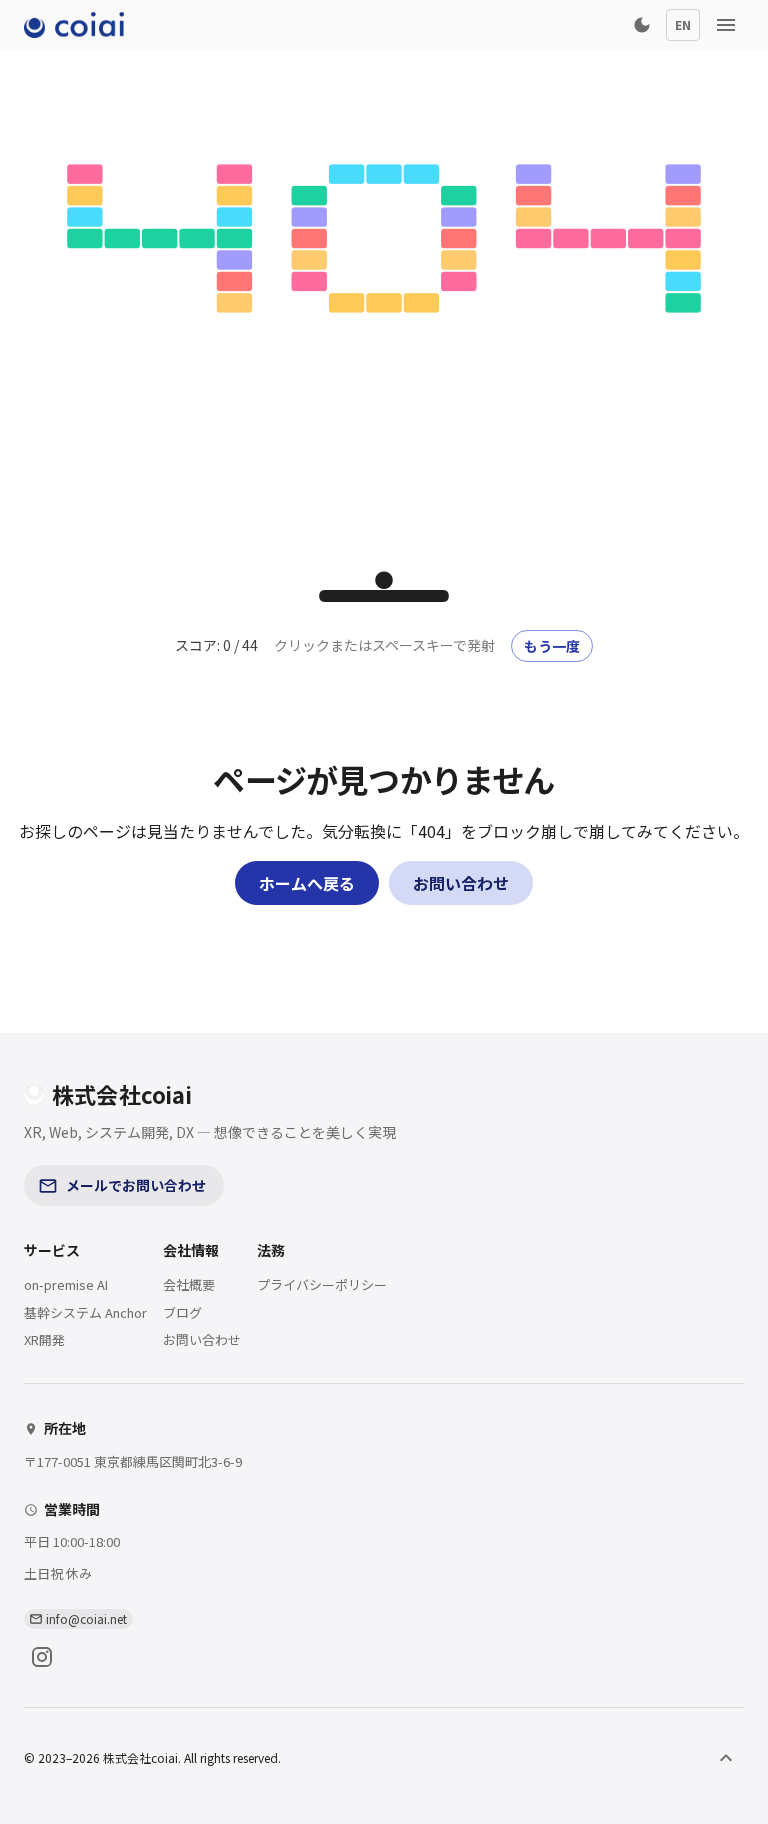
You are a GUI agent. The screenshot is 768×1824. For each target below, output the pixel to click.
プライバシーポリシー (322, 1284)
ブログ (182, 1312)
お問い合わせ (461, 883)
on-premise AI (66, 1284)
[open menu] (726, 25)
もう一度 (552, 646)
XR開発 (44, 1339)
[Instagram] (42, 1657)
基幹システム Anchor (85, 1312)
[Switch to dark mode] (642, 25)
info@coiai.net (86, 1618)
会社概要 (189, 1284)
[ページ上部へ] (726, 1758)
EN (683, 24)
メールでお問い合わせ (136, 1185)
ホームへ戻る (307, 883)
